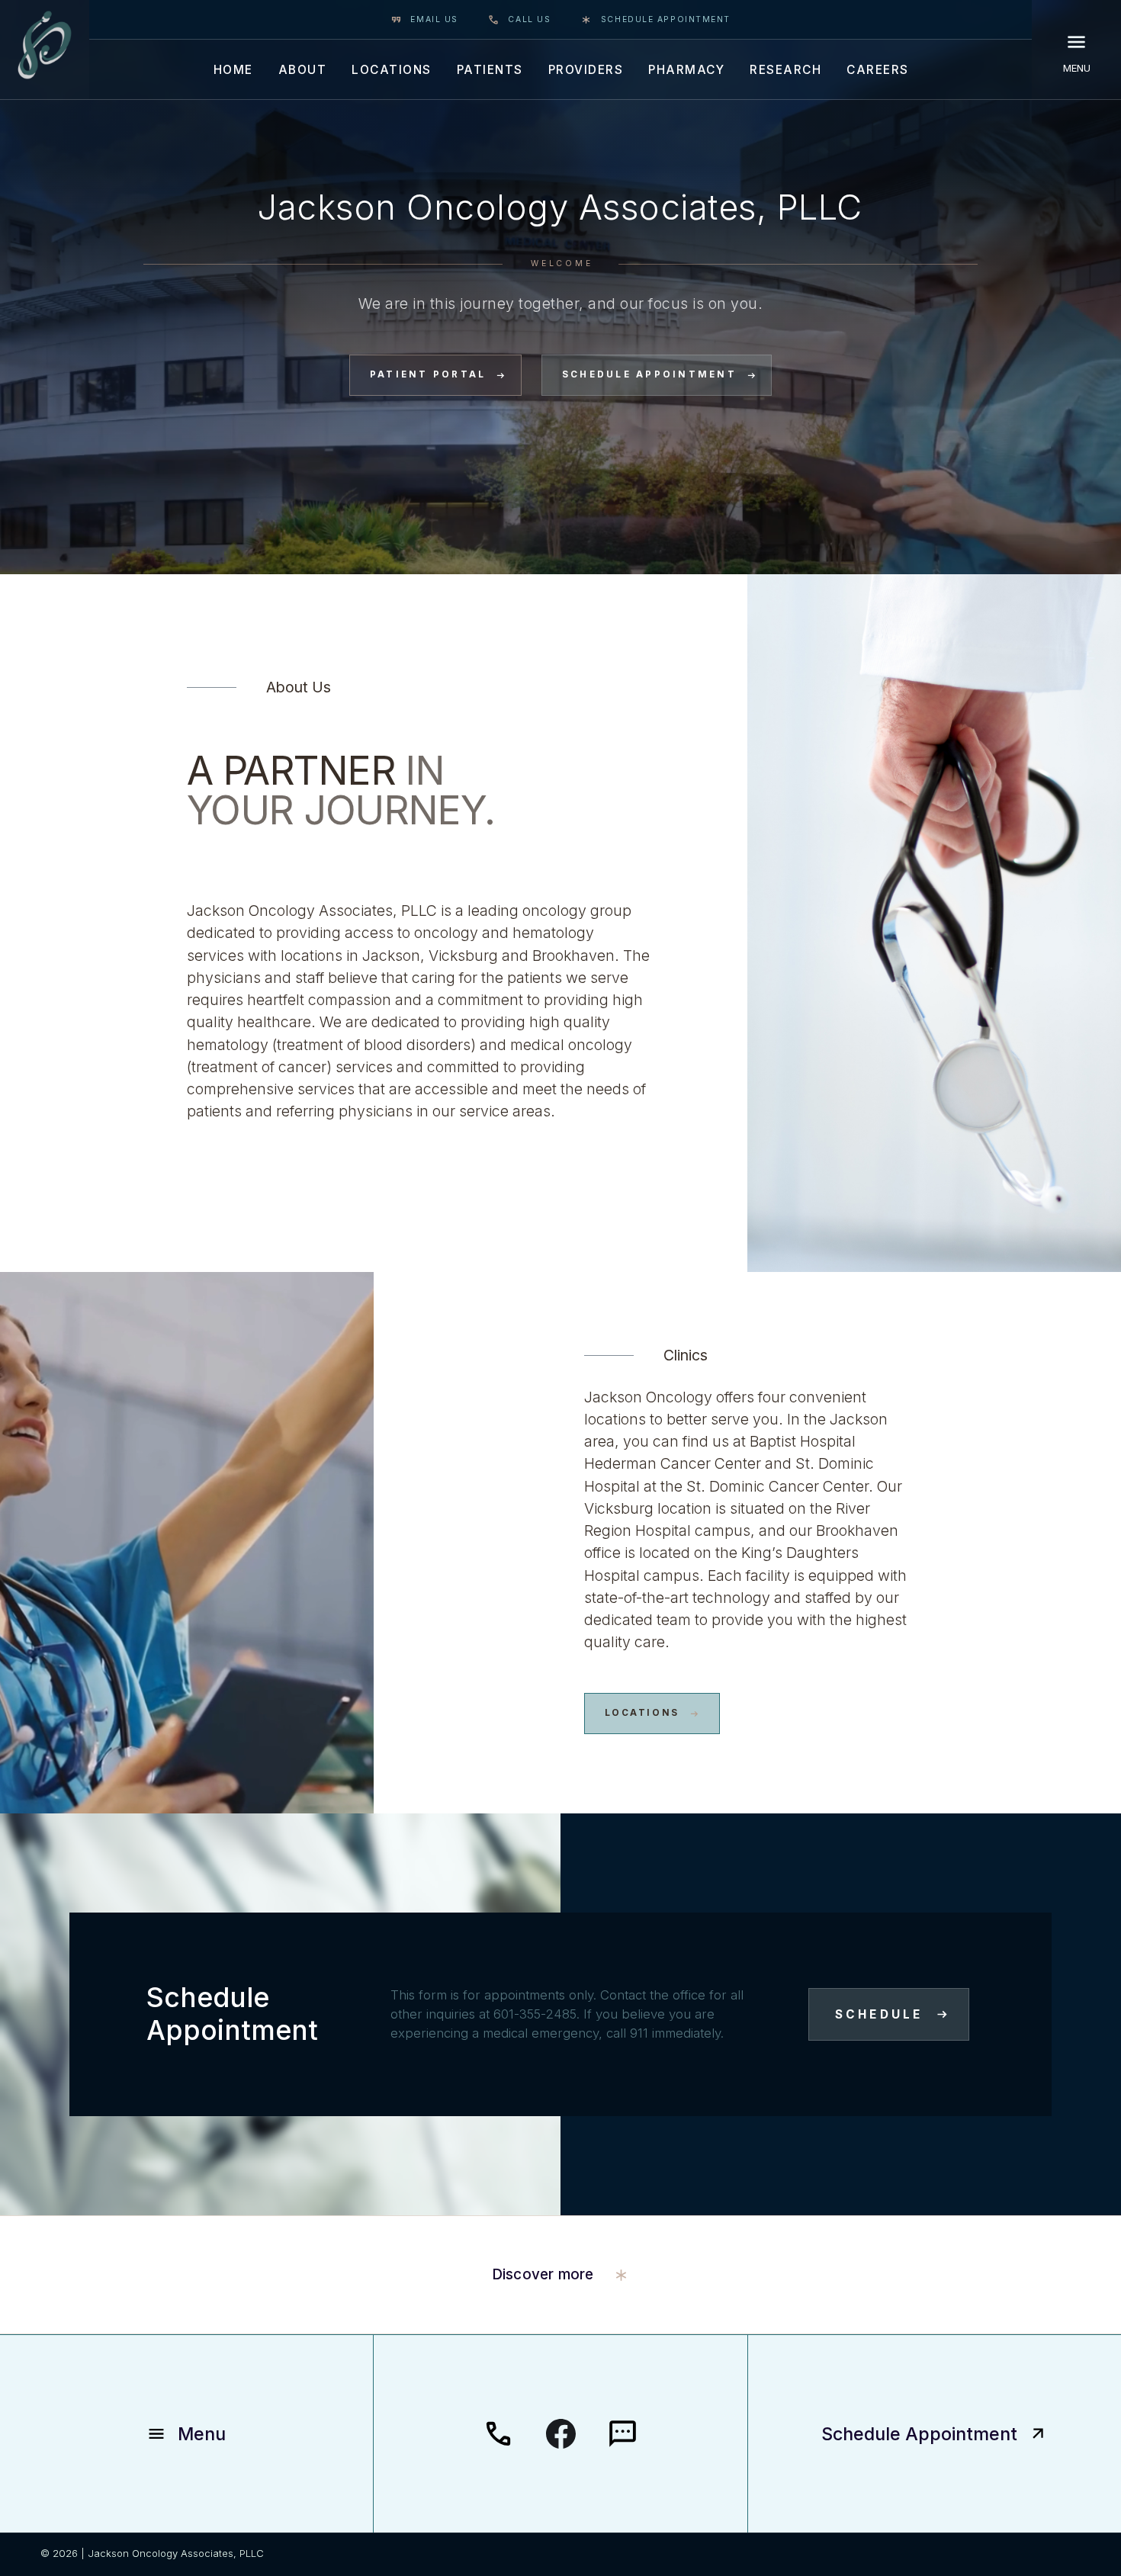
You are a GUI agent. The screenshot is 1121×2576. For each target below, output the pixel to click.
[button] (233, 69)
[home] (45, 45)
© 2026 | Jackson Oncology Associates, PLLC (152, 2553)
